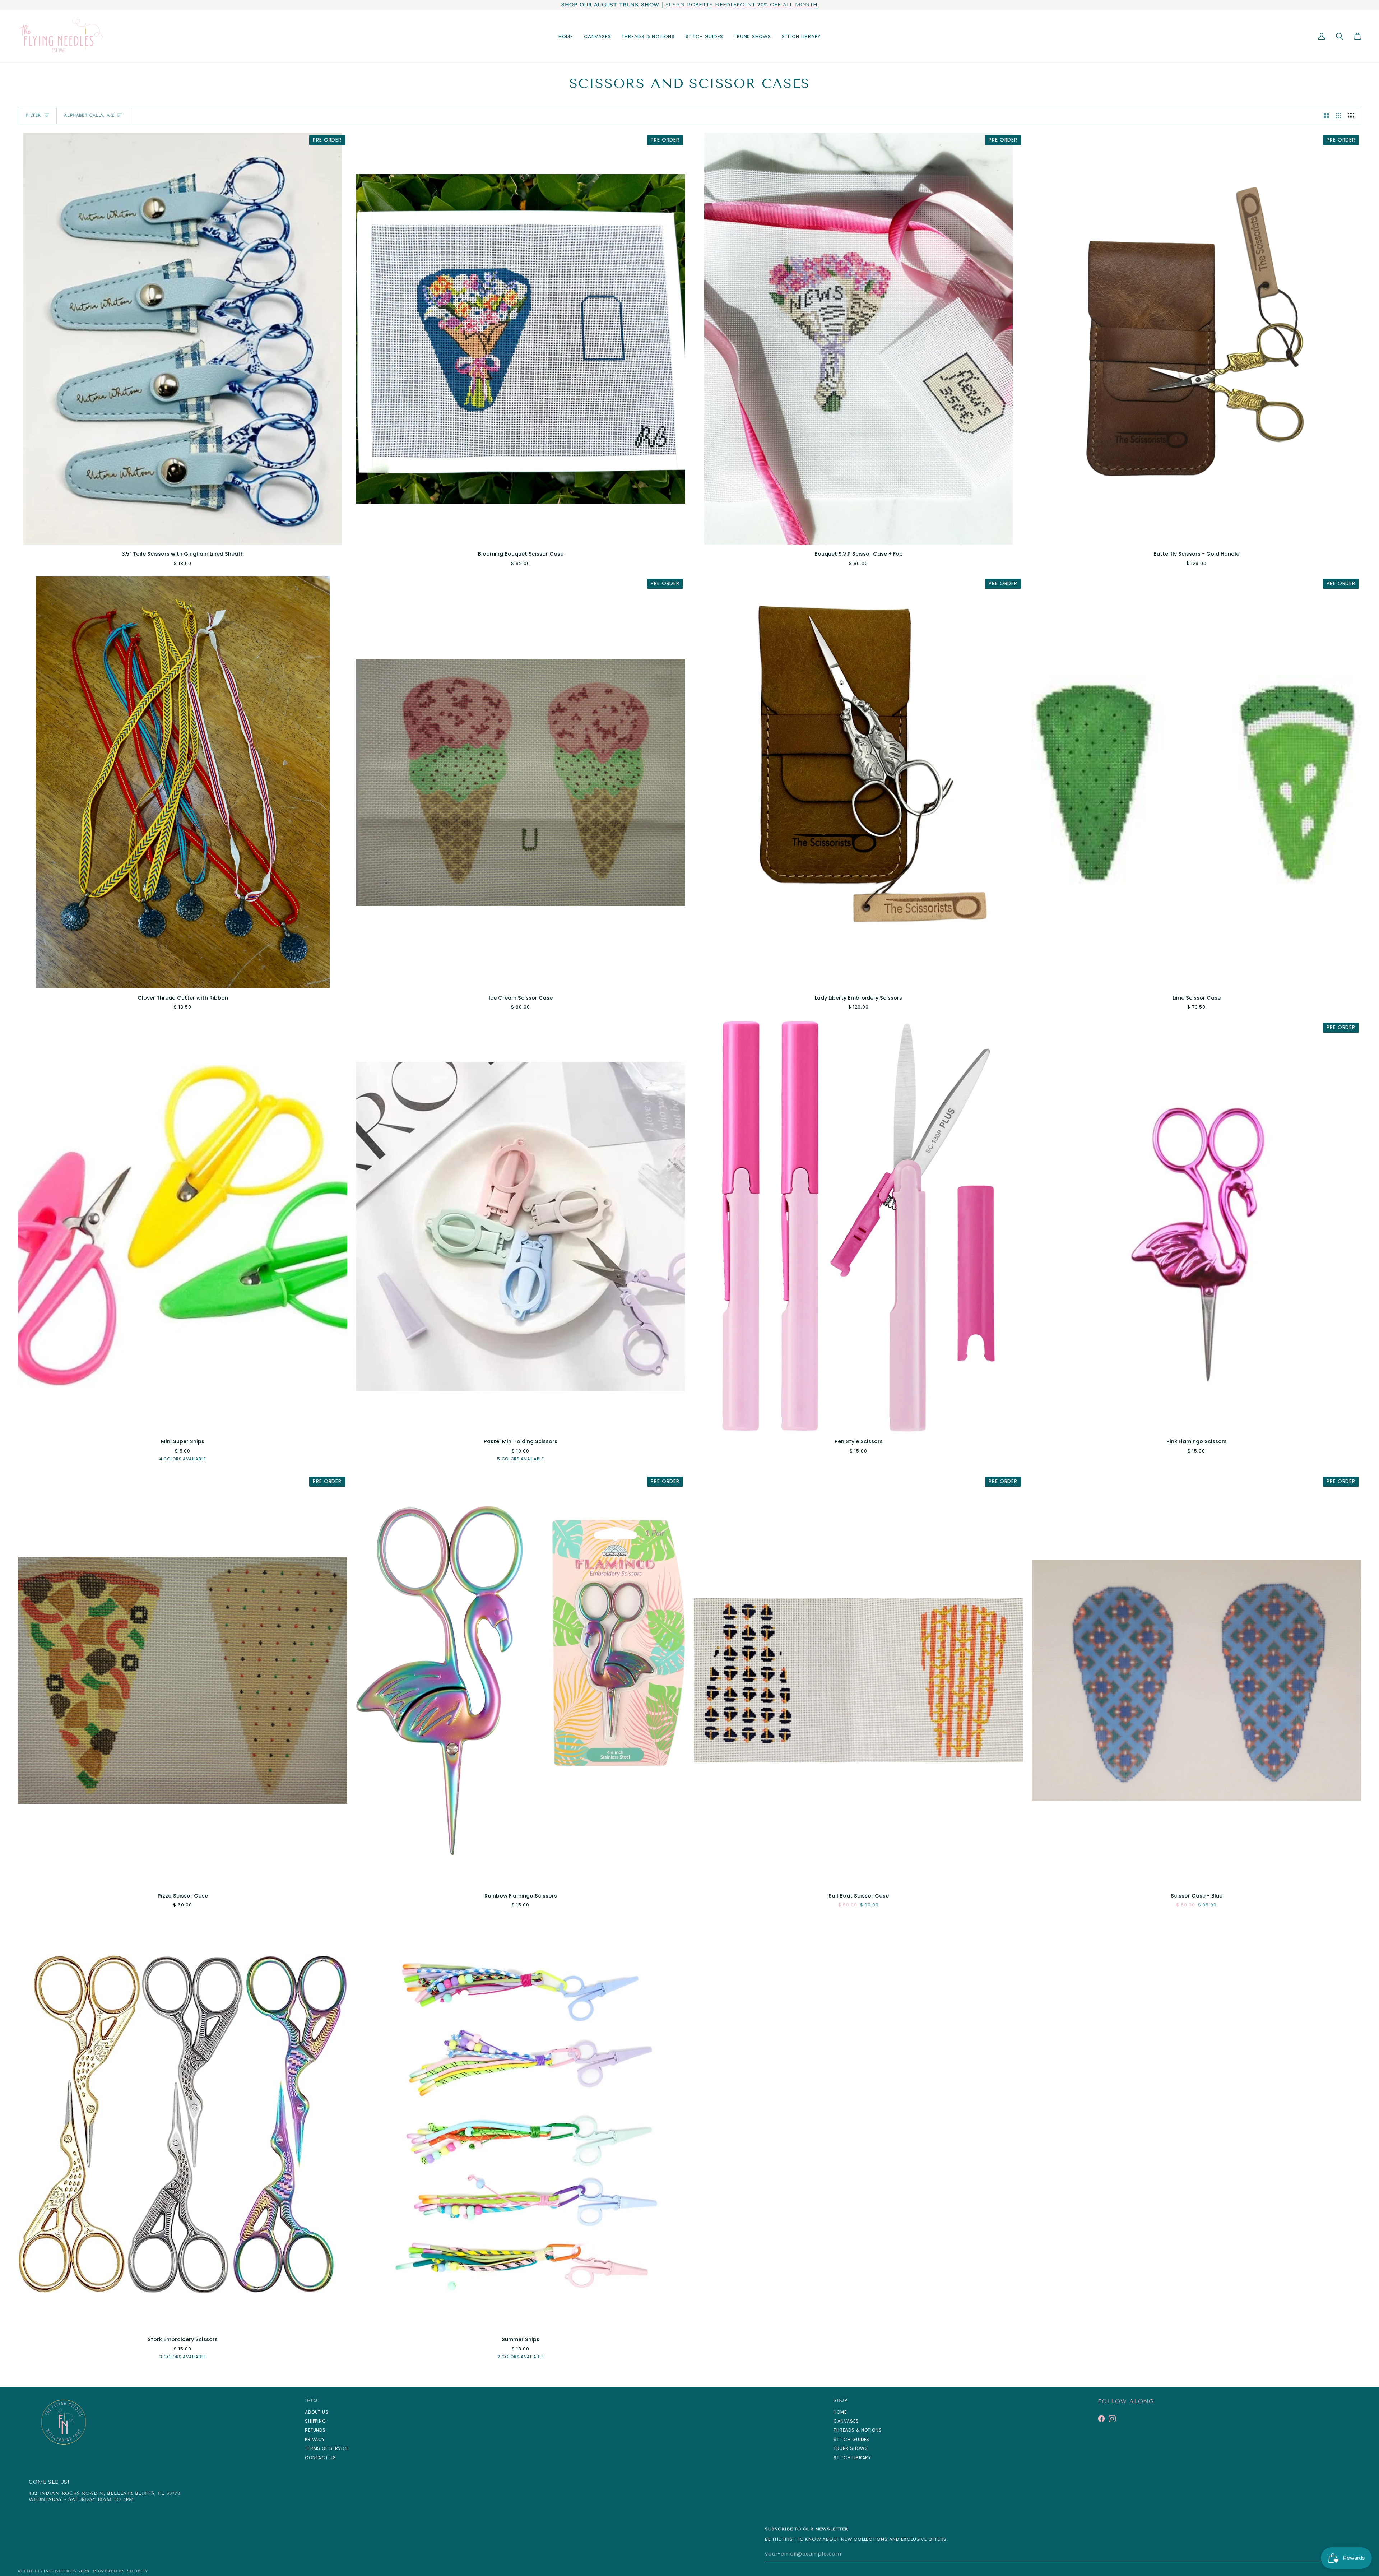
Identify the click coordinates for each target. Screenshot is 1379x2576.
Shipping (315, 2421)
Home (840, 2412)
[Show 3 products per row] (1339, 116)
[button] (597, 37)
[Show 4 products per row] (1353, 116)
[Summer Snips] (521, 2124)
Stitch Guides (851, 2439)
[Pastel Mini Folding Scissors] (521, 1226)
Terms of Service (327, 2448)
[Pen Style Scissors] (858, 1226)
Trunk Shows (851, 2448)
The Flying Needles (50, 2571)
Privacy (315, 2439)
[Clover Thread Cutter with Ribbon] (183, 782)
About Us (317, 2412)
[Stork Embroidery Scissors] (183, 2124)
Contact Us (321, 2458)
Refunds (315, 2430)
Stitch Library (852, 2458)
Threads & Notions (858, 2430)
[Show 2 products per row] (1326, 116)
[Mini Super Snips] (183, 1226)
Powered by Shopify (121, 2571)
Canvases (846, 2421)
